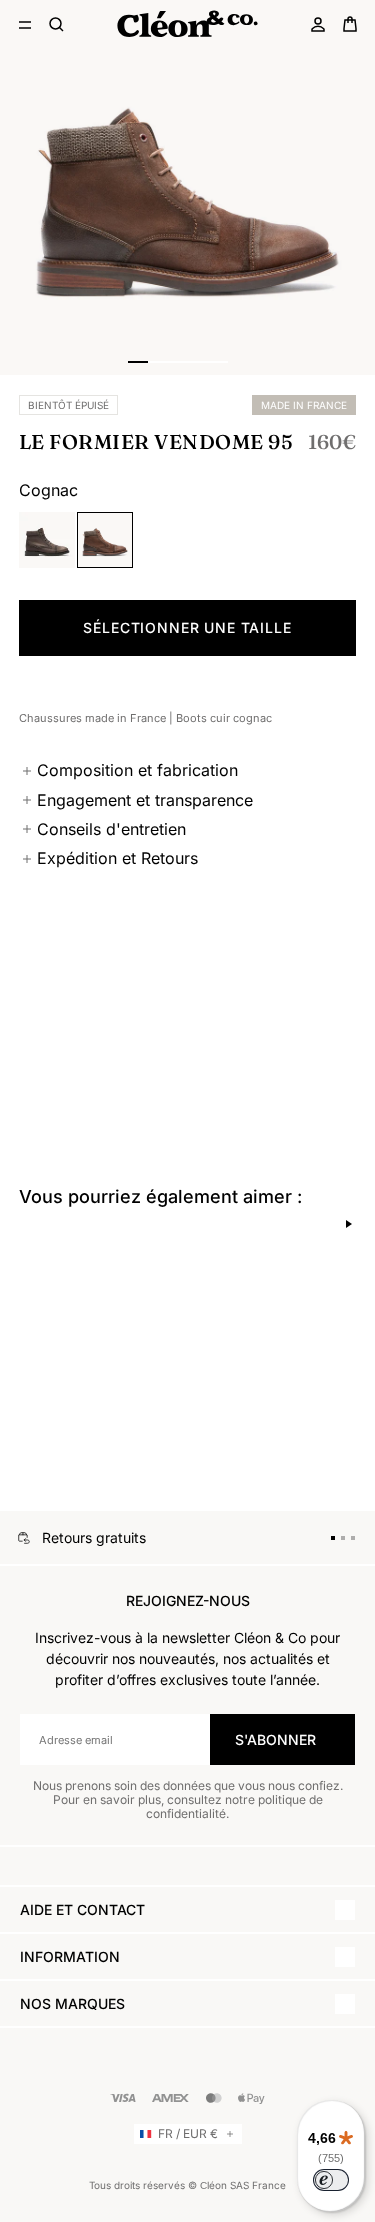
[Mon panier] (350, 24)
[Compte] (318, 24)
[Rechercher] (57, 24)
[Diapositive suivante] (349, 1224)
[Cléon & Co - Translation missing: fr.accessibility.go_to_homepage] (187, 24)
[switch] (331, 2180)
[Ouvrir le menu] (25, 24)
